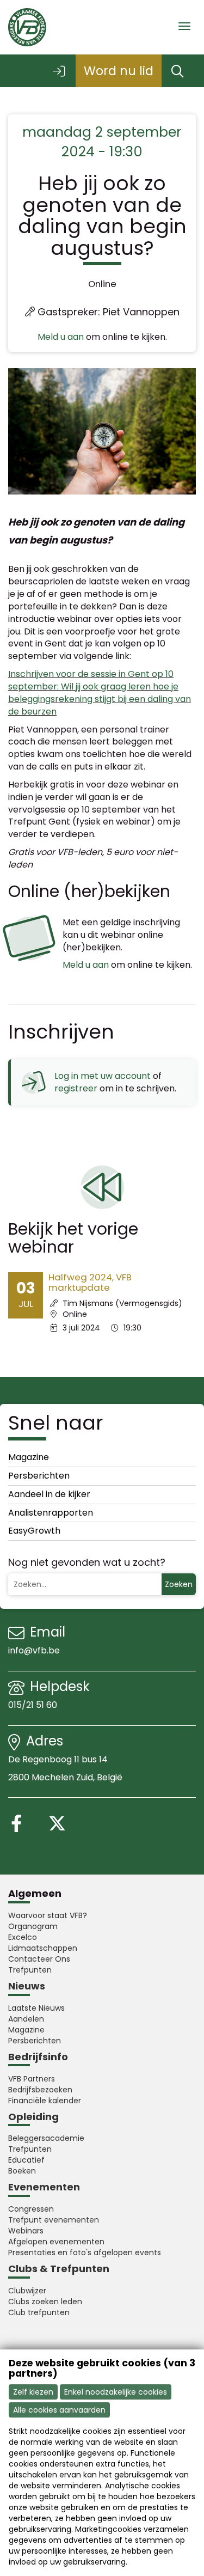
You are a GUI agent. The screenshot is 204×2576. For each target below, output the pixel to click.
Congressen (31, 2209)
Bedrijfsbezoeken (40, 2090)
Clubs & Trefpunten (59, 2269)
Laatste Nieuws (36, 2008)
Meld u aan (61, 337)
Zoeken (179, 1584)
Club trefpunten (39, 2312)
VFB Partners (32, 2079)
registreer (76, 1088)
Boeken (22, 2171)
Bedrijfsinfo (38, 2057)
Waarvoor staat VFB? (48, 1915)
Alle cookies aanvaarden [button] (59, 2410)
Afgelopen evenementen (56, 2242)
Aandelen (26, 2019)
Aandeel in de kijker (49, 1494)
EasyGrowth (34, 1531)
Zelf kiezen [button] (33, 2392)
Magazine (29, 1457)
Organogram (33, 1926)
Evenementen (44, 2187)
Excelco (23, 1937)
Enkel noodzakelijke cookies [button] (116, 2392)
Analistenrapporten (51, 1513)
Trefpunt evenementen (54, 2220)
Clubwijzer (27, 2291)
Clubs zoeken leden (45, 2302)
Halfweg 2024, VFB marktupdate (90, 1282)
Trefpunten (30, 1970)
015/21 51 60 (34, 1705)
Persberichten (39, 1476)
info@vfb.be (34, 1650)
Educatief (26, 2160)
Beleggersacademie (46, 2138)
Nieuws (27, 1986)
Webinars (26, 2231)
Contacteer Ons (39, 1959)
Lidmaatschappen (43, 1948)
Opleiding (33, 2117)
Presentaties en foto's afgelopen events (85, 2253)
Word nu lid (119, 71)
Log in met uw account (103, 1076)
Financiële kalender (45, 2101)
